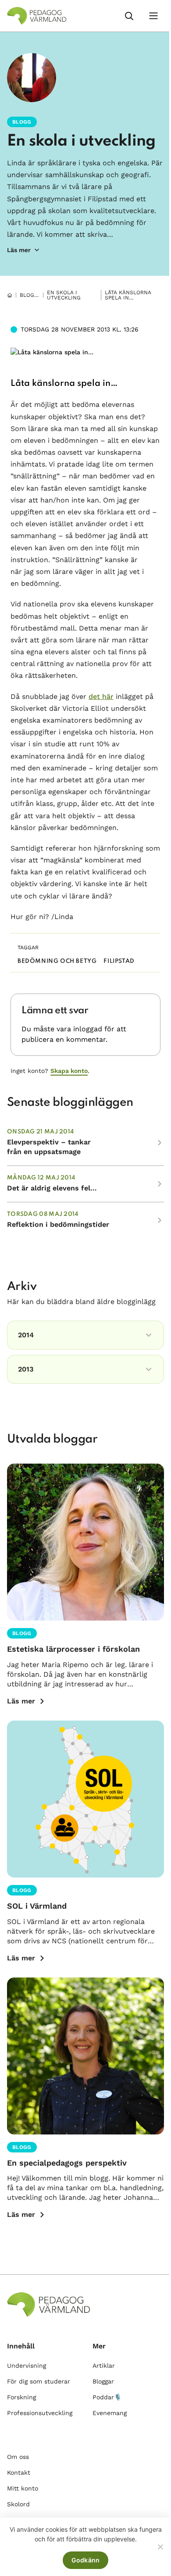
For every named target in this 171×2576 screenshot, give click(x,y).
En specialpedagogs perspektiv (67, 2163)
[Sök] (129, 16)
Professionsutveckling (40, 2413)
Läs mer (21, 1701)
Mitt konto (23, 2488)
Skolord (18, 2504)
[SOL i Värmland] (85, 1799)
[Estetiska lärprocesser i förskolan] (85, 1542)
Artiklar (104, 2366)
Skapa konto (69, 1071)
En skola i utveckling (81, 141)
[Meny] (153, 16)
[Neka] (160, 2547)
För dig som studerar (39, 2381)
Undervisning (27, 2366)
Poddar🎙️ (107, 2397)
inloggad (88, 1029)
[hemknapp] (10, 295)
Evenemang (110, 2413)
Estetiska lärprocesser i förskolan (73, 1649)
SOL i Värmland (37, 1906)
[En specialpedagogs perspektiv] (85, 2056)
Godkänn (86, 2560)
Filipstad (119, 961)
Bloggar (32, 295)
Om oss (18, 2457)
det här (101, 697)
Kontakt (19, 2473)
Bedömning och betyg (57, 961)
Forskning (21, 2397)
